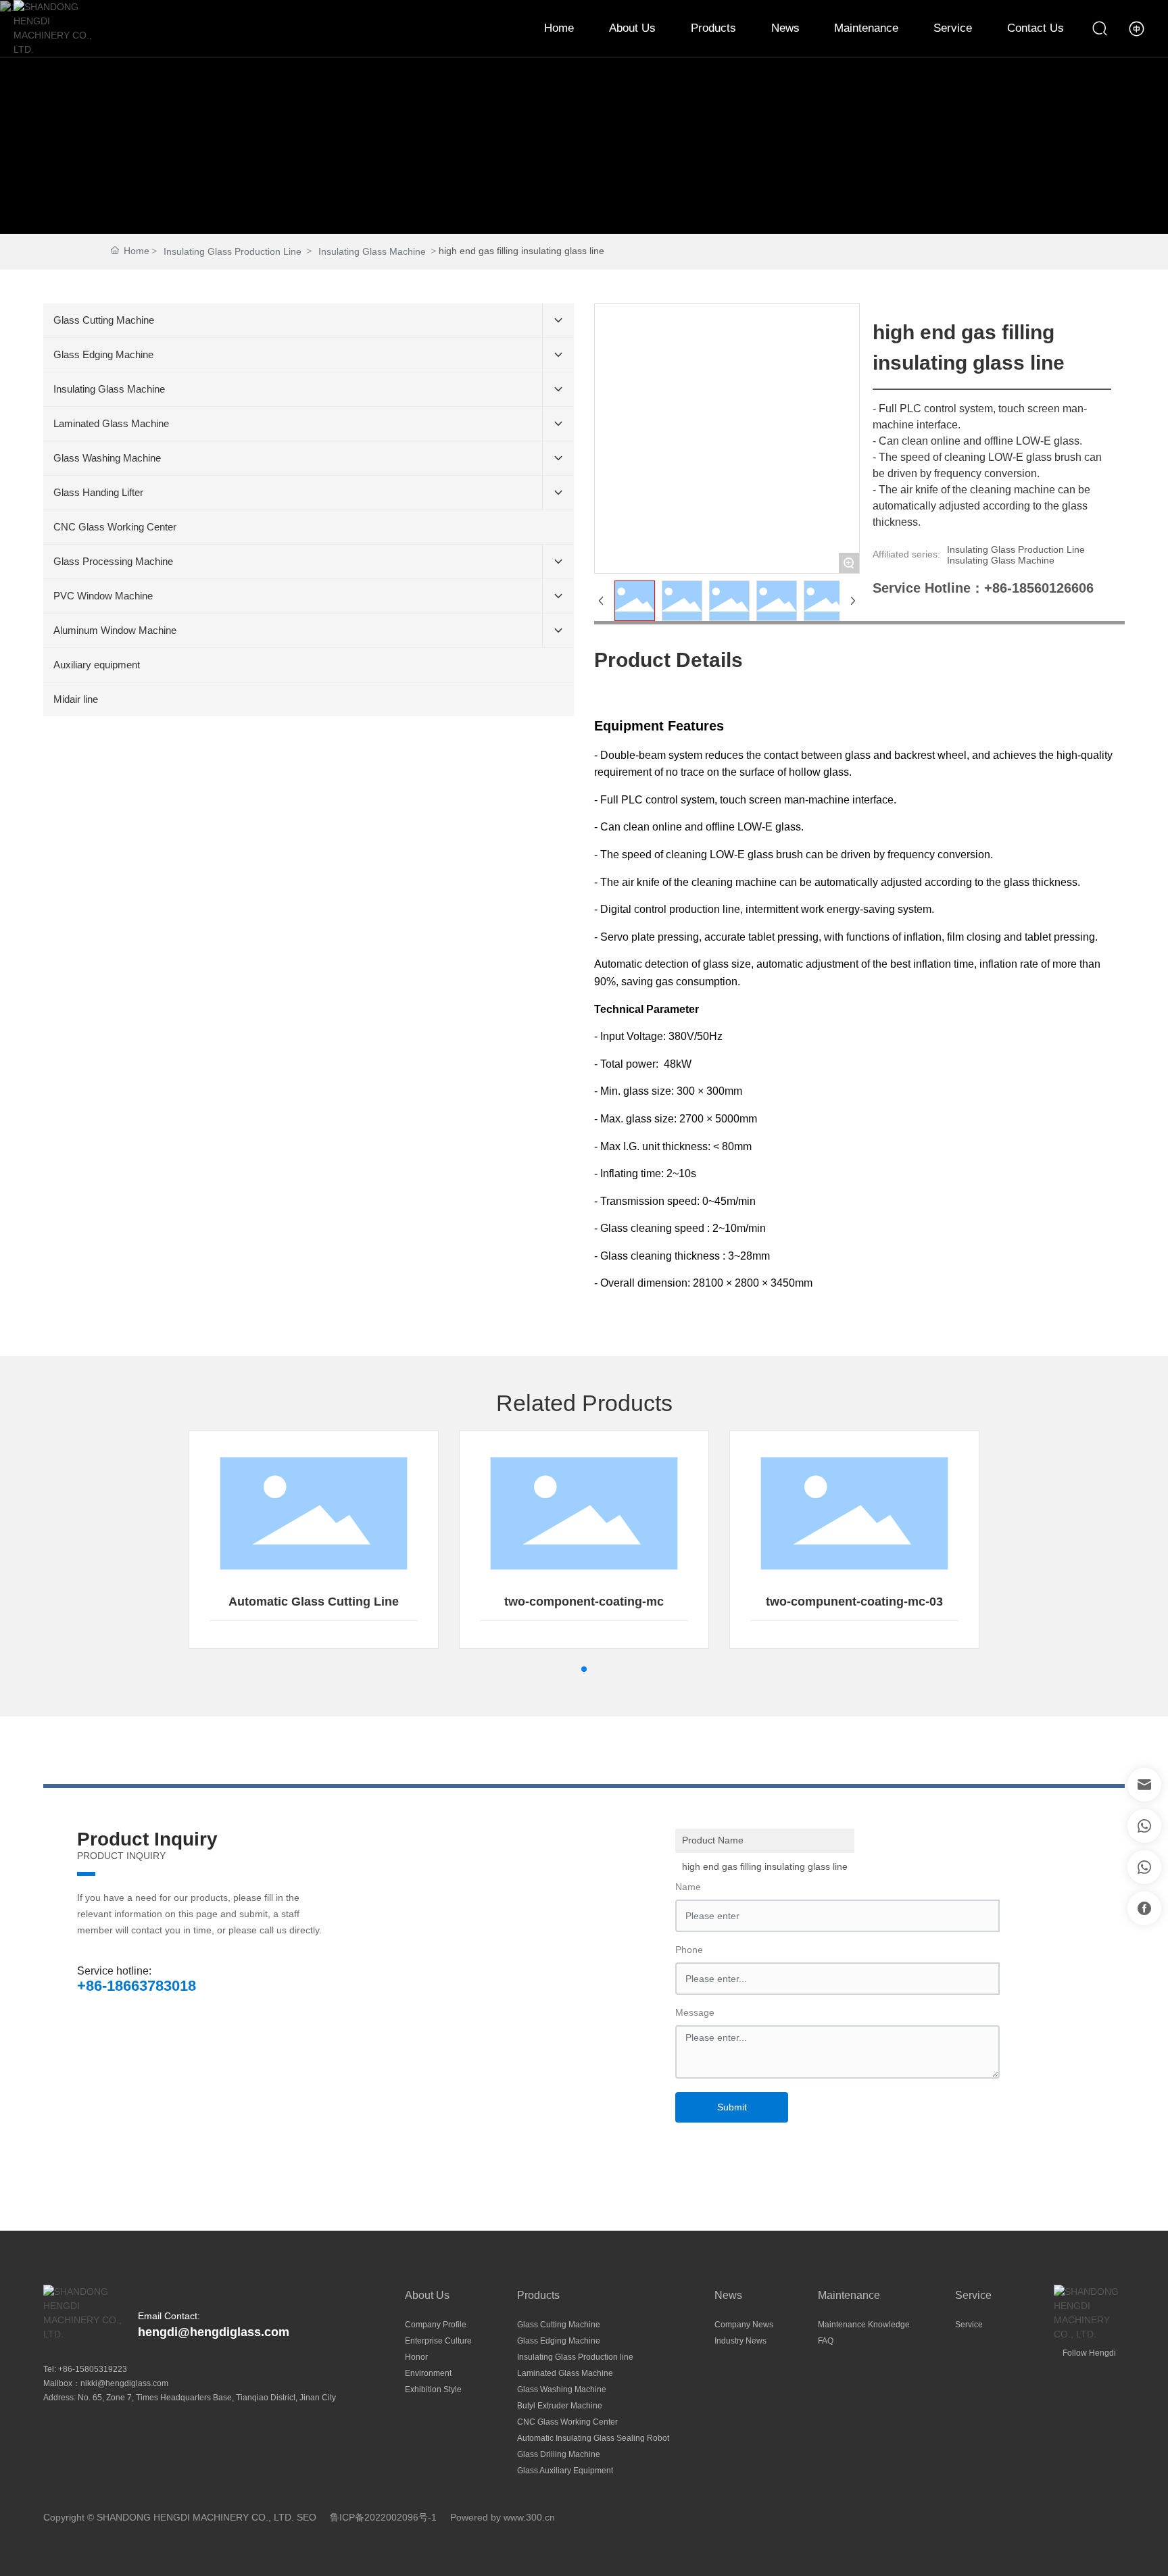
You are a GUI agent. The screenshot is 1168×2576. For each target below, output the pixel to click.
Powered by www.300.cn (503, 2517)
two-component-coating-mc (584, 1602)
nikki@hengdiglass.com (124, 2383)
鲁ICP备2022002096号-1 (383, 2517)
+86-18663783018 (137, 1986)
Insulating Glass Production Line (233, 251)
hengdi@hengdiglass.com (214, 2332)
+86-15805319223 (93, 2369)
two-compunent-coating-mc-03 (854, 1602)
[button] (584, 1669)
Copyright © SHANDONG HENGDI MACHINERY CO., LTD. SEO (180, 2517)
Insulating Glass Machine (372, 251)
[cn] (1137, 28)
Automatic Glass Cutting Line (314, 1602)
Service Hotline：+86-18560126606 (983, 588)
